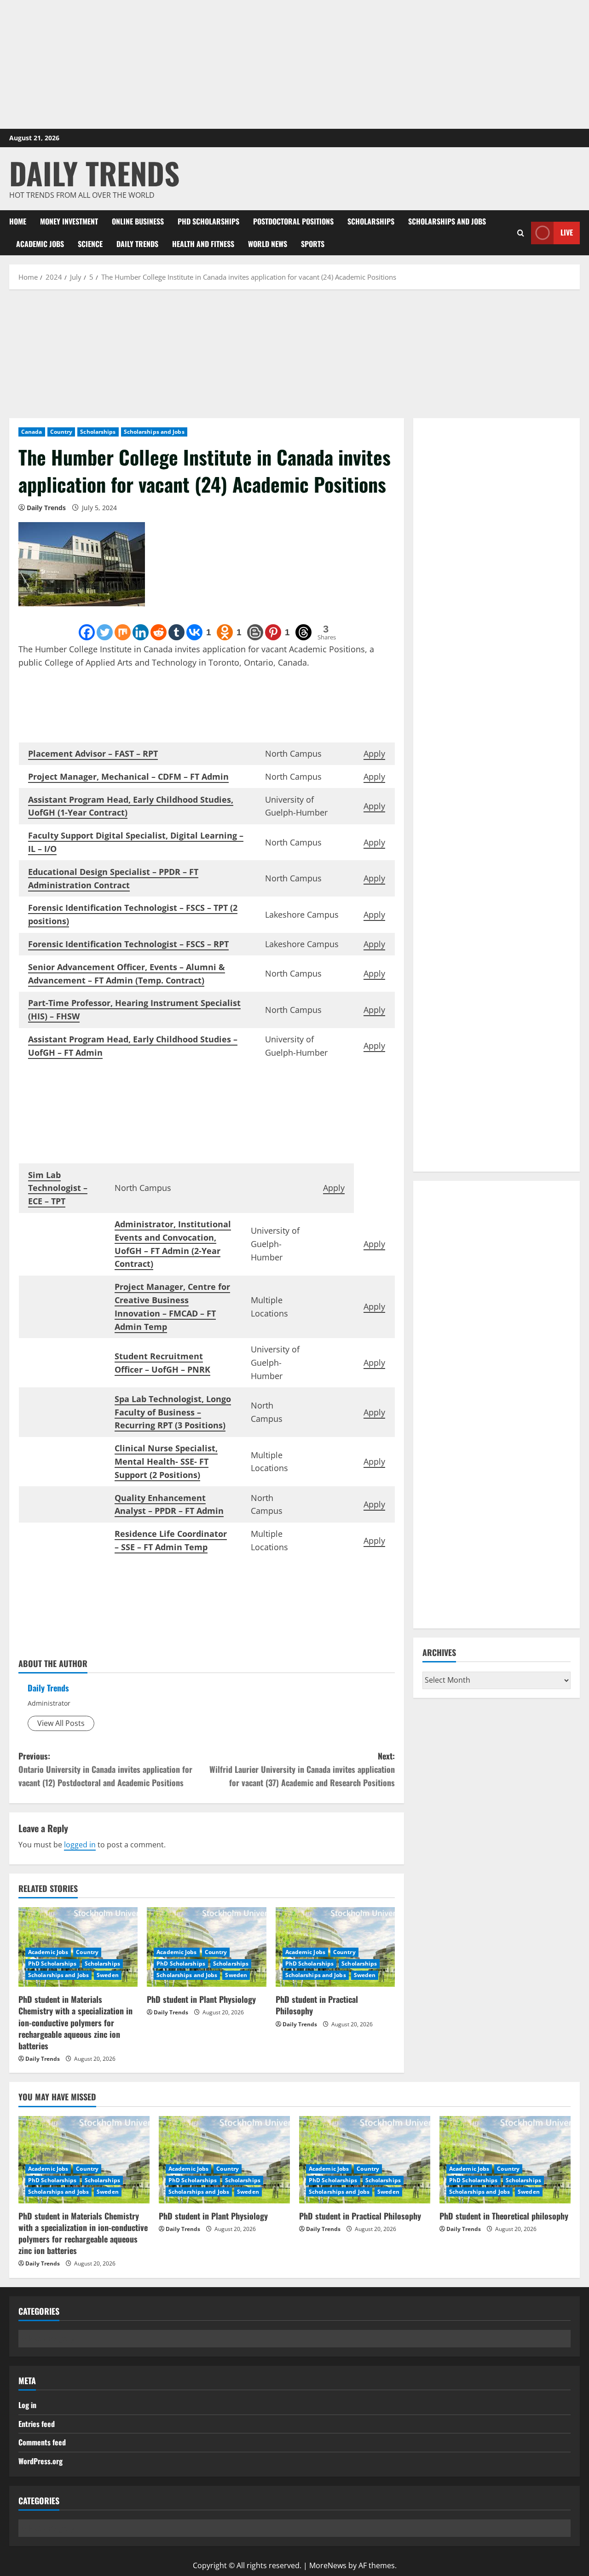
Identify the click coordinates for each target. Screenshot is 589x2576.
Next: (302, 1769)
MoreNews (328, 2565)
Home (18, 221)
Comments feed (42, 2442)
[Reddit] (159, 632)
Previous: (105, 1769)
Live (567, 232)
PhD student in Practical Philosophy (317, 2005)
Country (61, 432)
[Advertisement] (294, 64)
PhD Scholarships (208, 221)
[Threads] (303, 632)
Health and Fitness (203, 244)
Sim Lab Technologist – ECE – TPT (58, 1188)
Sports (313, 244)
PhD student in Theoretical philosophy (504, 2216)
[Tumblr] (176, 632)
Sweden (108, 1975)
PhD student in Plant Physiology (201, 1999)
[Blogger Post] (255, 632)
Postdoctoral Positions (293, 221)
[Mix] (123, 632)
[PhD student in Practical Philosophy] (365, 2160)
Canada (32, 432)
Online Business (138, 221)
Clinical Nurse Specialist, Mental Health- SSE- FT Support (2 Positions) (166, 1461)
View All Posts (61, 1723)
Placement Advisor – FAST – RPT (93, 753)
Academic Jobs (40, 244)
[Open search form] (521, 233)
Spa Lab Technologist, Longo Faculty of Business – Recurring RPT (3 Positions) (173, 1412)
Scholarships (371, 221)
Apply (374, 753)
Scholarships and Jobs (447, 221)
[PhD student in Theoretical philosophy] (505, 2160)
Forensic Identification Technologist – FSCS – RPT (128, 944)
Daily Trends (94, 173)
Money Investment (69, 221)
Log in (27, 2405)
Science (90, 244)
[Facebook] (87, 632)
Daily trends (137, 244)
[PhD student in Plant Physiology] (224, 2160)
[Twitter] (105, 632)
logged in (80, 1845)
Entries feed (37, 2424)
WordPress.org (40, 2461)
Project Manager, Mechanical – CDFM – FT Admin (128, 776)
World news (268, 244)
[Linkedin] (141, 632)
